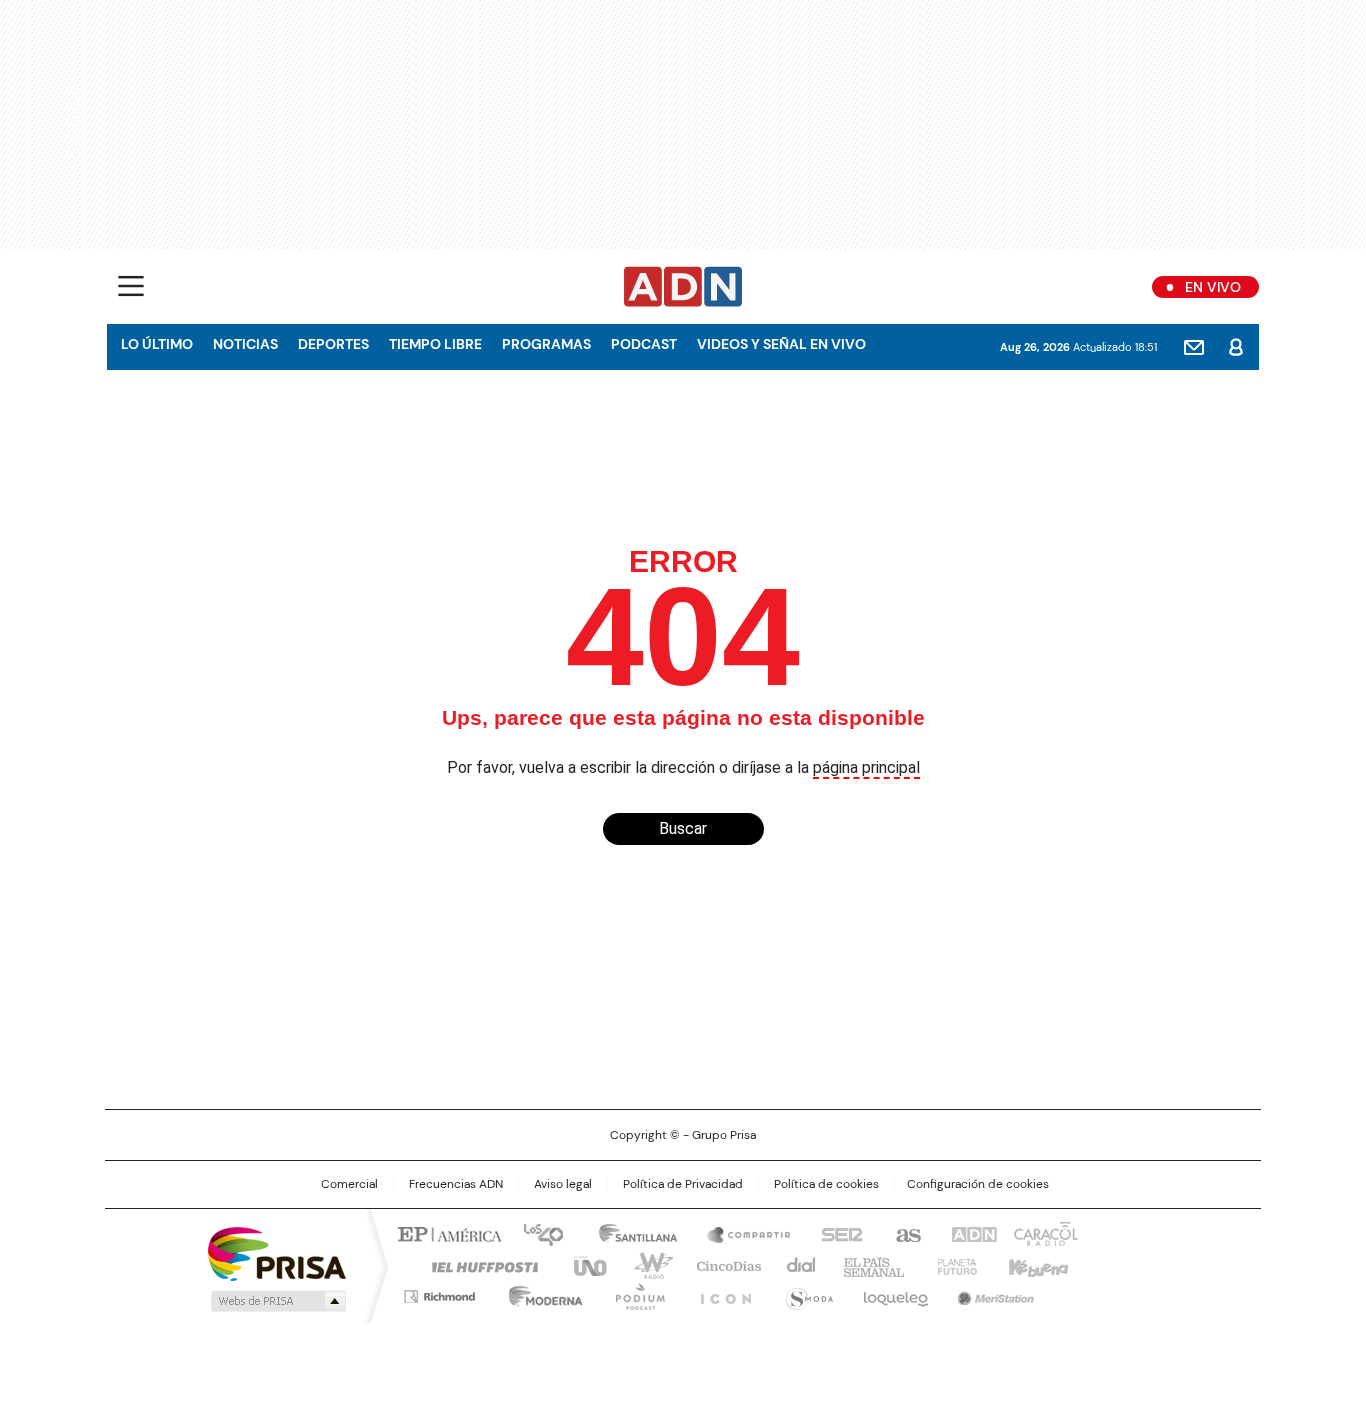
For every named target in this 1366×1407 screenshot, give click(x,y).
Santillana (629, 1233)
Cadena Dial (796, 1265)
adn (970, 1233)
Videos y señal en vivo (781, 344)
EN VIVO (1213, 287)
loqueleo (894, 1293)
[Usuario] (1236, 347)
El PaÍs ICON (720, 1293)
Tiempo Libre (435, 344)
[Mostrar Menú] (131, 286)
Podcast (644, 344)
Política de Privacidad (683, 1184)
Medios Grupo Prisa (276, 1301)
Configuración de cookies (978, 1184)
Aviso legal (563, 1184)
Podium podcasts (634, 1293)
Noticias (245, 344)
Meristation (993, 1293)
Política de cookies (826, 1184)
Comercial (349, 1184)
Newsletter (1194, 347)
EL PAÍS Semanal (868, 1265)
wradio (644, 1265)
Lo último (157, 344)
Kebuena (1036, 1265)
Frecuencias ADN (456, 1184)
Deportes (333, 344)
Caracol (1044, 1233)
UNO (583, 1265)
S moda (806, 1293)
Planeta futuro (952, 1265)
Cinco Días (722, 1265)
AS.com (904, 1233)
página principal (866, 767)
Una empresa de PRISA (277, 1252)
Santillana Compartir (740, 1233)
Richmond (439, 1293)
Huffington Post (477, 1265)
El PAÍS (447, 1233)
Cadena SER (836, 1233)
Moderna (540, 1293)
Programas (546, 344)
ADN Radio (683, 287)
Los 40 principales (535, 1233)
